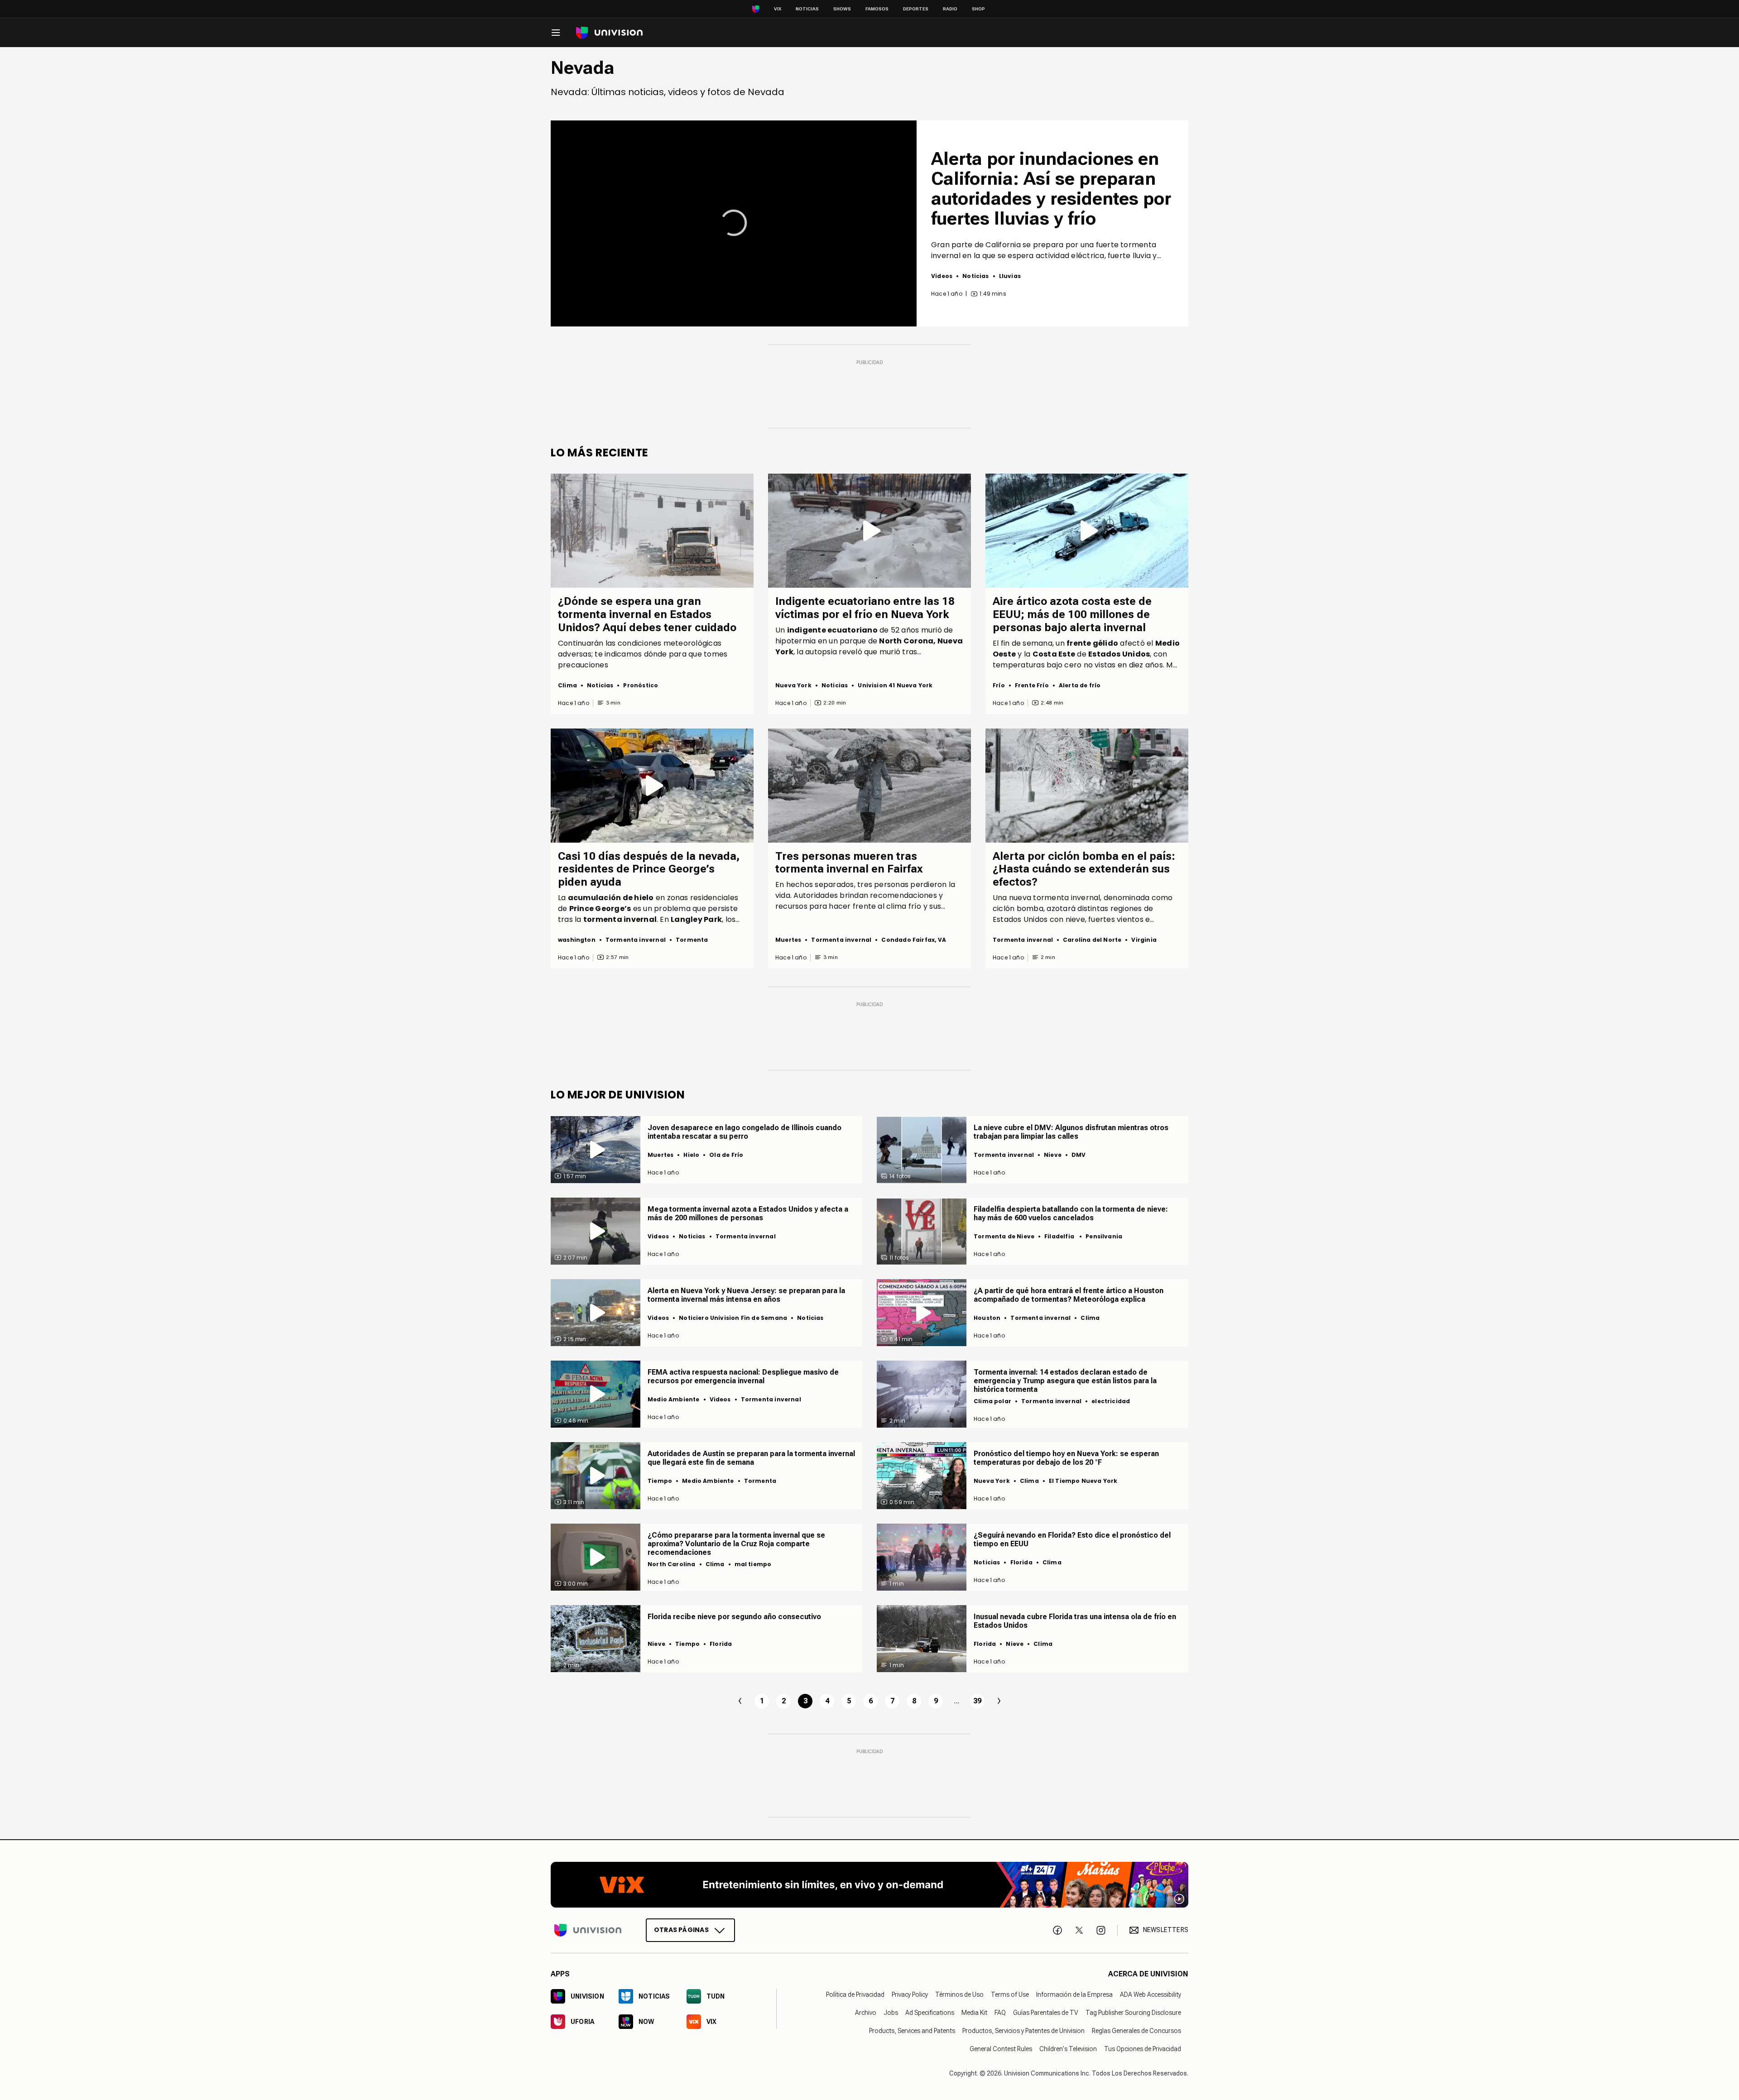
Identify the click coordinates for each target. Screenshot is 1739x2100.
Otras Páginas (681, 1930)
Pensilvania (1104, 1236)
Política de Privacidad (855, 1995)
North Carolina (672, 1564)
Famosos (877, 9)
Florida (1021, 1562)
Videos (942, 276)
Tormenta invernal (636, 940)
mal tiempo (753, 1564)
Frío (999, 685)
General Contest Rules (1001, 2049)
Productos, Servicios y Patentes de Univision (1023, 2031)
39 (977, 1701)
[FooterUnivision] (588, 1930)
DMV (1079, 1155)
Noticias (807, 9)
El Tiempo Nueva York (1083, 1481)
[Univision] (609, 33)
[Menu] (556, 33)
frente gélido (1092, 643)
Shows (842, 9)
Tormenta (692, 940)
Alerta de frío (1080, 685)
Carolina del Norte (1092, 940)
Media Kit (974, 2013)
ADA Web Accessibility (1151, 1995)
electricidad (1111, 1401)
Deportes (916, 9)
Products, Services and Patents (912, 2031)
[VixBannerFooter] (869, 1885)
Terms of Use (1010, 1995)
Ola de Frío (726, 1155)
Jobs (891, 2013)
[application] (734, 223)
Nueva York (793, 685)
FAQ (1000, 2013)
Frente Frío (1032, 685)
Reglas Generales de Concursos (1136, 2031)
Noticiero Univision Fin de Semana (733, 1318)
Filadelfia (1060, 1236)
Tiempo (660, 1481)
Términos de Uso (959, 1995)
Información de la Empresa (1074, 1995)
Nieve (1053, 1155)
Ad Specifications (930, 2013)
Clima (567, 685)
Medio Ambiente (674, 1399)
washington (577, 940)
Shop (978, 9)
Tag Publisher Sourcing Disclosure (1133, 2013)
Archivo (866, 2013)
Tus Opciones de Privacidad (1143, 2049)
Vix (778, 9)
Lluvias (1010, 276)
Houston (987, 1318)
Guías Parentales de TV (1046, 2013)
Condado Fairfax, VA (913, 940)
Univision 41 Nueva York (895, 685)
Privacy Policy (910, 1995)
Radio (950, 9)
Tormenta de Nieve (1004, 1236)
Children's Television (1068, 2049)
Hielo (691, 1155)
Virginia (1144, 940)
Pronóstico (641, 685)
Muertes (788, 940)
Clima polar (992, 1401)
